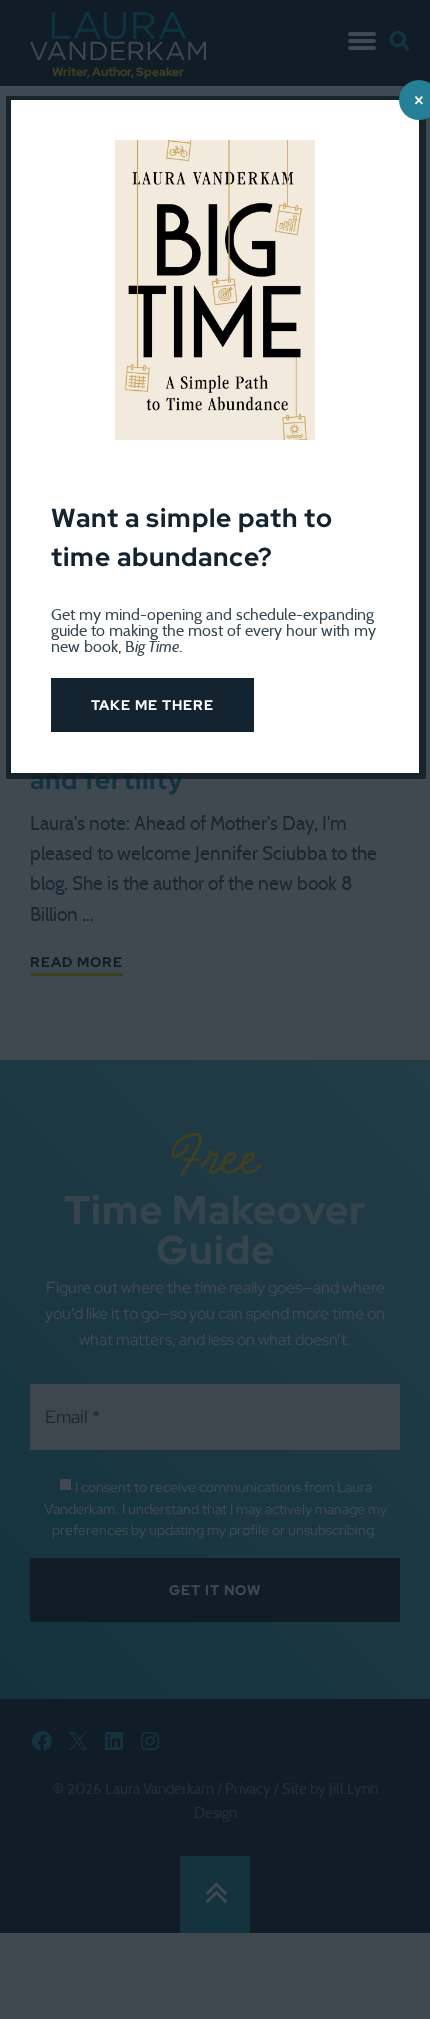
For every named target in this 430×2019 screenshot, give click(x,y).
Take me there (152, 705)
